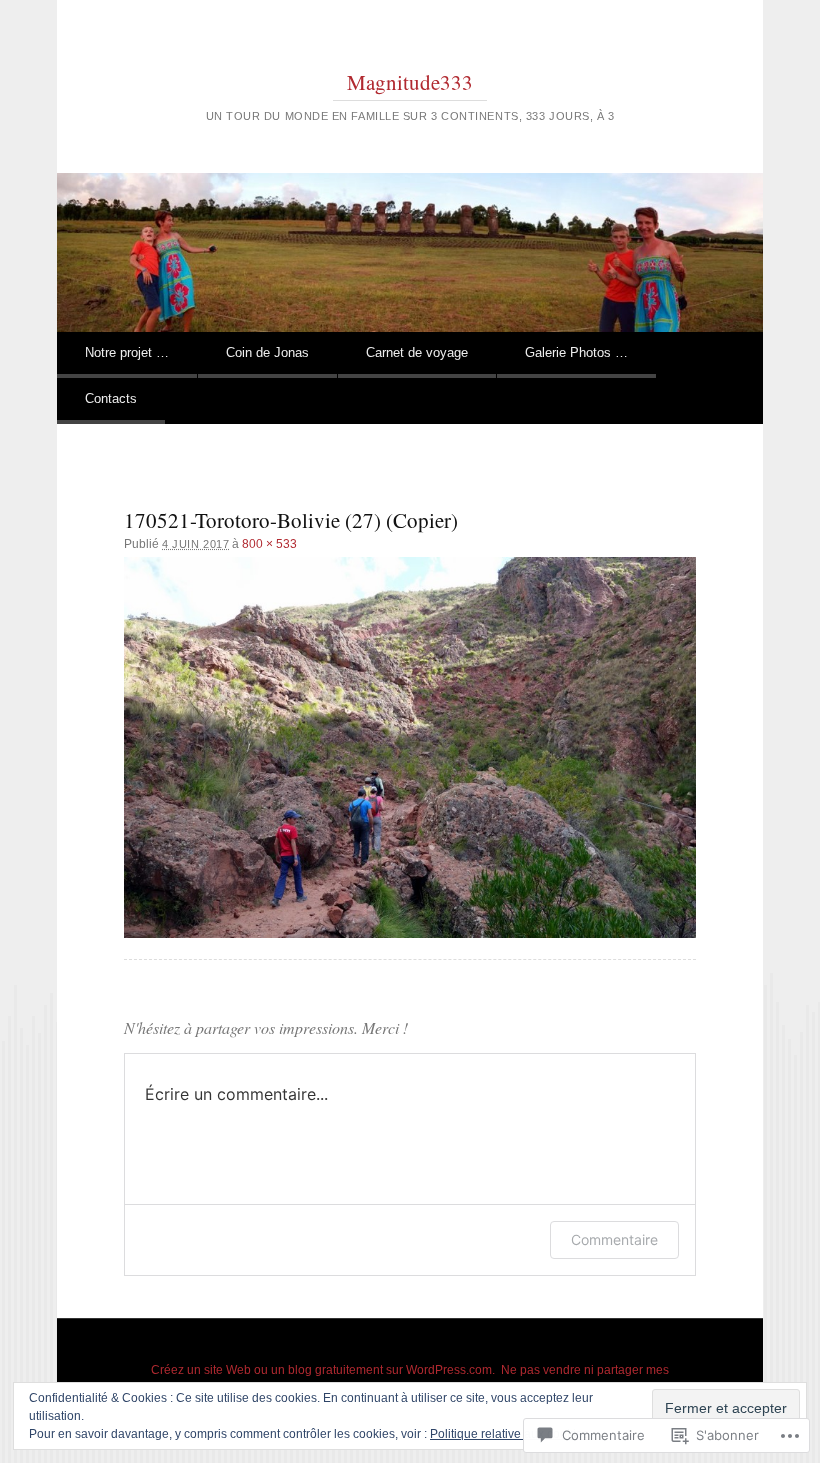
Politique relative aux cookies (509, 1434)
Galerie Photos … (576, 352)
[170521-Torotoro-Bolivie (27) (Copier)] (410, 747)
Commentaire (614, 1239)
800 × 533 (269, 544)
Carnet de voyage (417, 352)
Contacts (111, 398)
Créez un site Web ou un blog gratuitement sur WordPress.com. (323, 1370)
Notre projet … (127, 352)
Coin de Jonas (267, 352)
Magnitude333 (410, 82)
